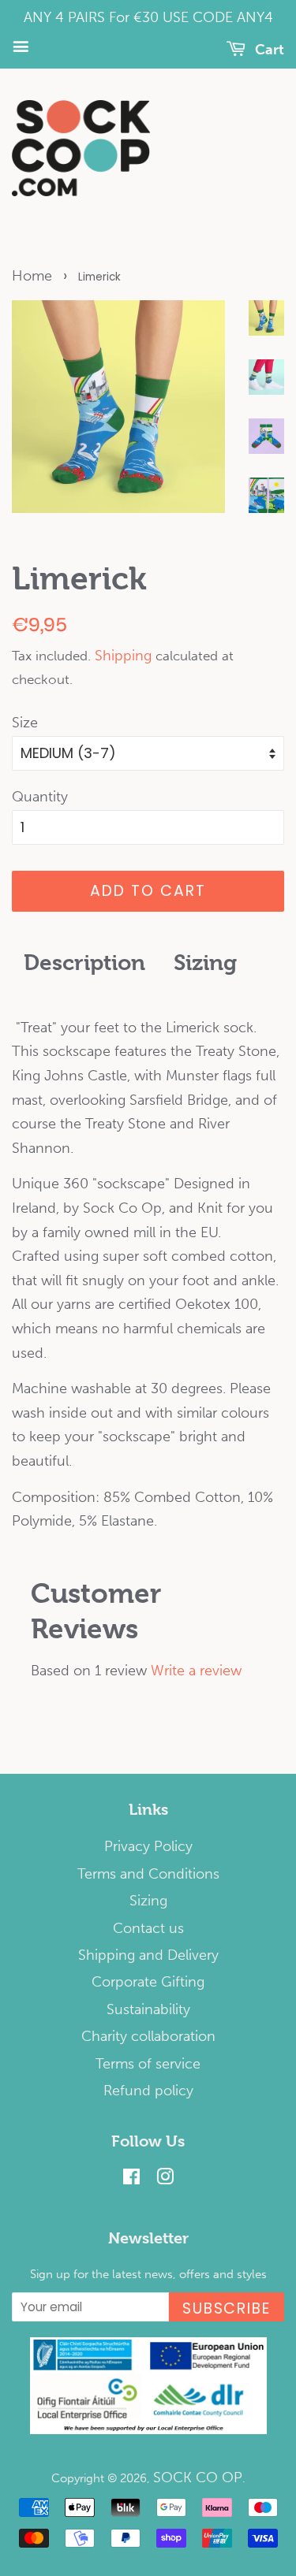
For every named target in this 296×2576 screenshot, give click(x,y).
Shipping (123, 656)
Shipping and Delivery (148, 1955)
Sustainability (148, 2009)
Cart (268, 50)
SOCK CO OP (198, 2477)
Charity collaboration (148, 2036)
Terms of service (148, 2064)
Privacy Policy (148, 1846)
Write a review (196, 1671)
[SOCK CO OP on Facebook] (131, 2179)
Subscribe (227, 2308)
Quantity (40, 797)
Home (32, 276)
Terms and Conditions (148, 1874)
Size (25, 723)
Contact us (148, 1928)
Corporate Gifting (148, 1982)
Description (84, 963)
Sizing (205, 963)
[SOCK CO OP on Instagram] (165, 2179)
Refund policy (148, 2091)
